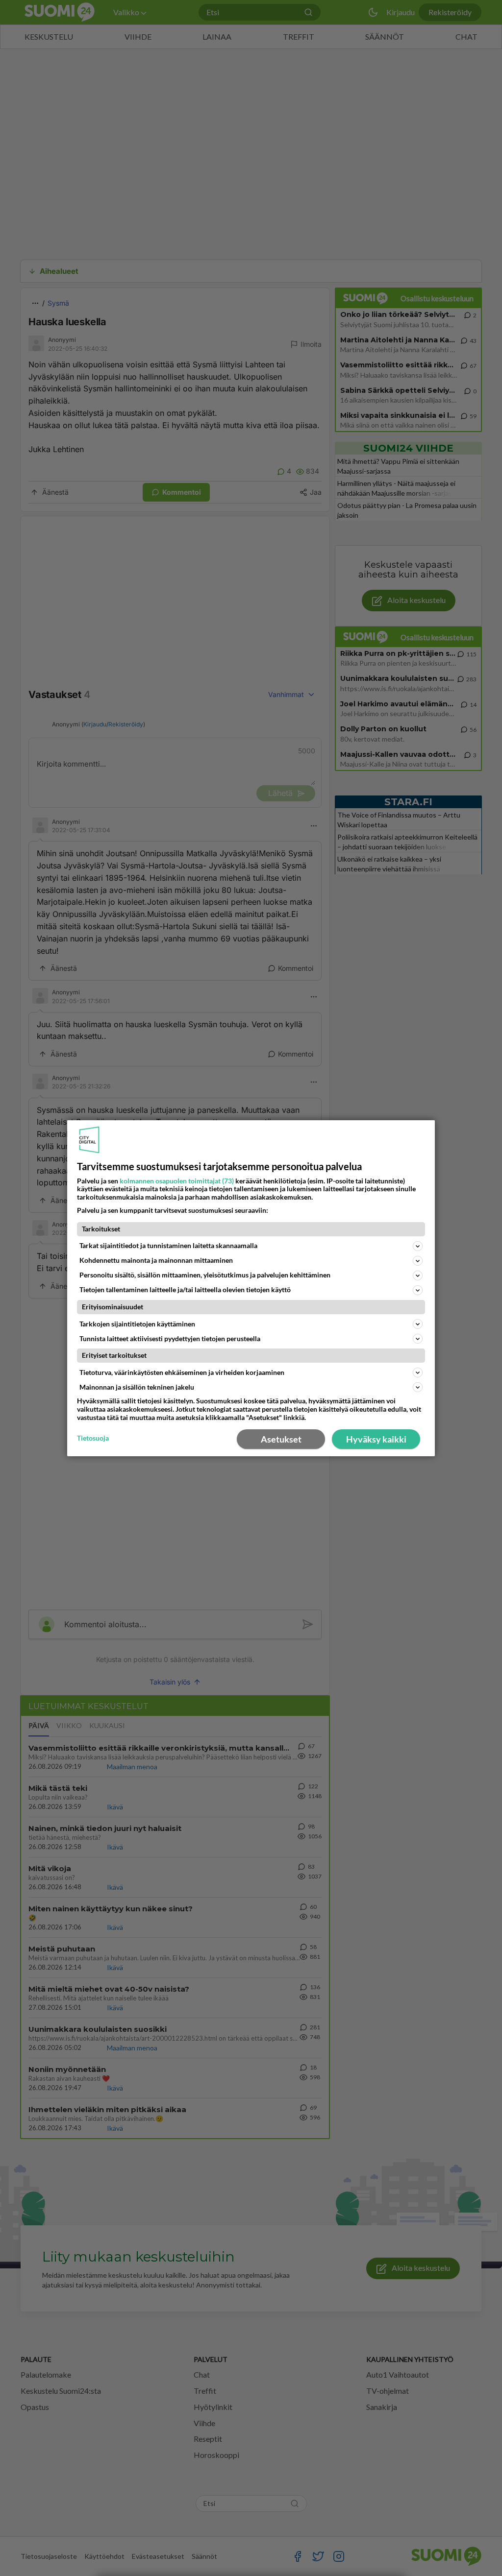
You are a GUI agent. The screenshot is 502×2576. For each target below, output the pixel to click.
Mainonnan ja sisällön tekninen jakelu (137, 1387)
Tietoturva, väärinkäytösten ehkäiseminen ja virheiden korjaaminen (182, 1372)
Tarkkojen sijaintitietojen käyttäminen (137, 1324)
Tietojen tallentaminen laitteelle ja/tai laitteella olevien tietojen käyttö (185, 1289)
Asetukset (281, 1439)
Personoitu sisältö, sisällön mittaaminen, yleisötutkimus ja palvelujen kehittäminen (205, 1275)
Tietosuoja (93, 1438)
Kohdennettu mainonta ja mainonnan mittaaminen (156, 1260)
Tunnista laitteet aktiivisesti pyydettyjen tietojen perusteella (170, 1338)
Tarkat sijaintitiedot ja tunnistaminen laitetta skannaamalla (168, 1245)
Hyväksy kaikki (376, 1439)
